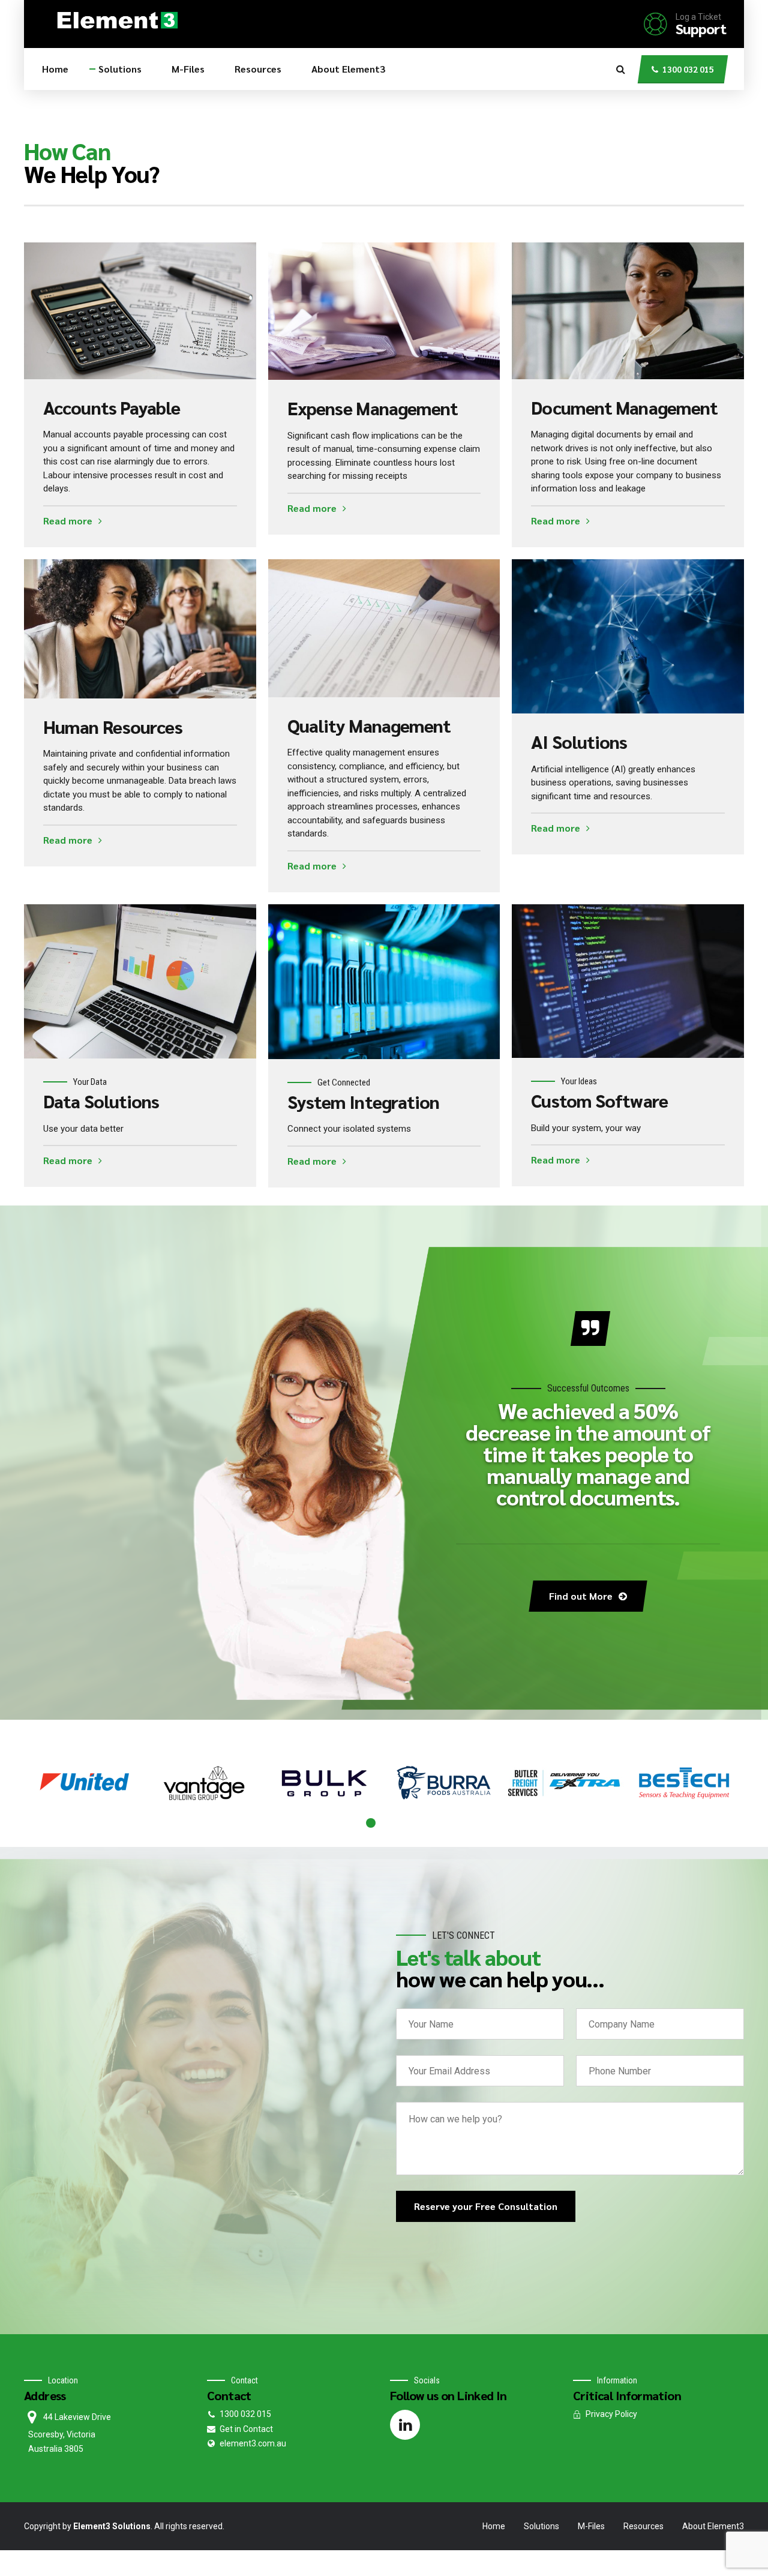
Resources (258, 69)
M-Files (188, 69)
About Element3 (348, 69)
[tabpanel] (84, 1783)
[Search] (621, 69)
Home (55, 69)
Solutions (120, 69)
